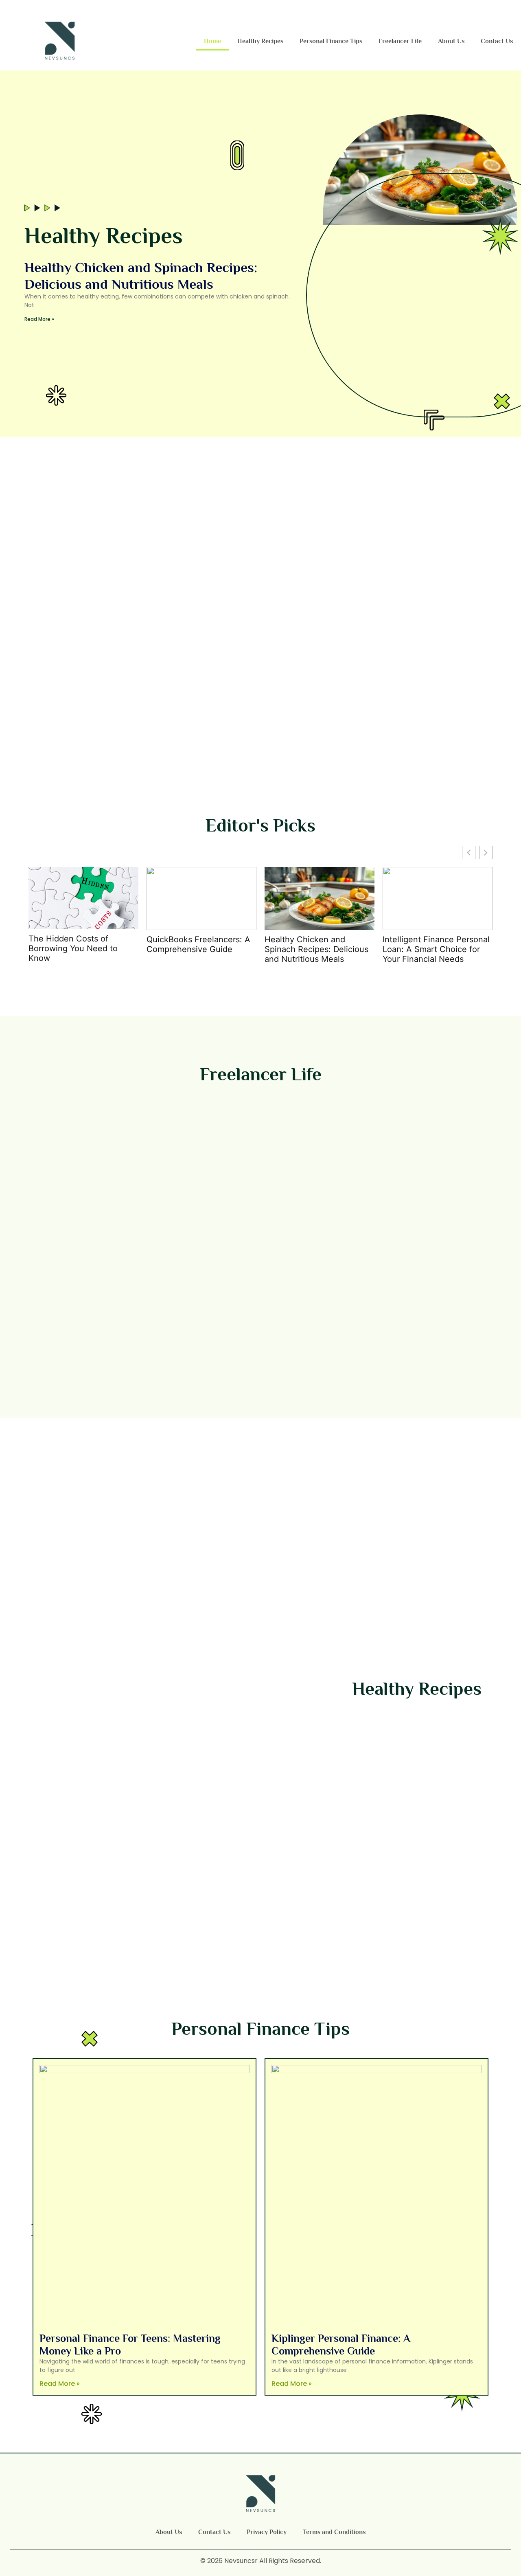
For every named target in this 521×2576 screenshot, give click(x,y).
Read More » (39, 319)
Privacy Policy (267, 2532)
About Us (451, 41)
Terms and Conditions (334, 2532)
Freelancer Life (400, 41)
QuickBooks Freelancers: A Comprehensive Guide (198, 944)
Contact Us (497, 41)
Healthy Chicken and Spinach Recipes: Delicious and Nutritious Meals (316, 949)
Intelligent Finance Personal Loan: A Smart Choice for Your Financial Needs (436, 949)
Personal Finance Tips (331, 41)
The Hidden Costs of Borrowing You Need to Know (73, 948)
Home (212, 41)
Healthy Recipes (260, 41)
